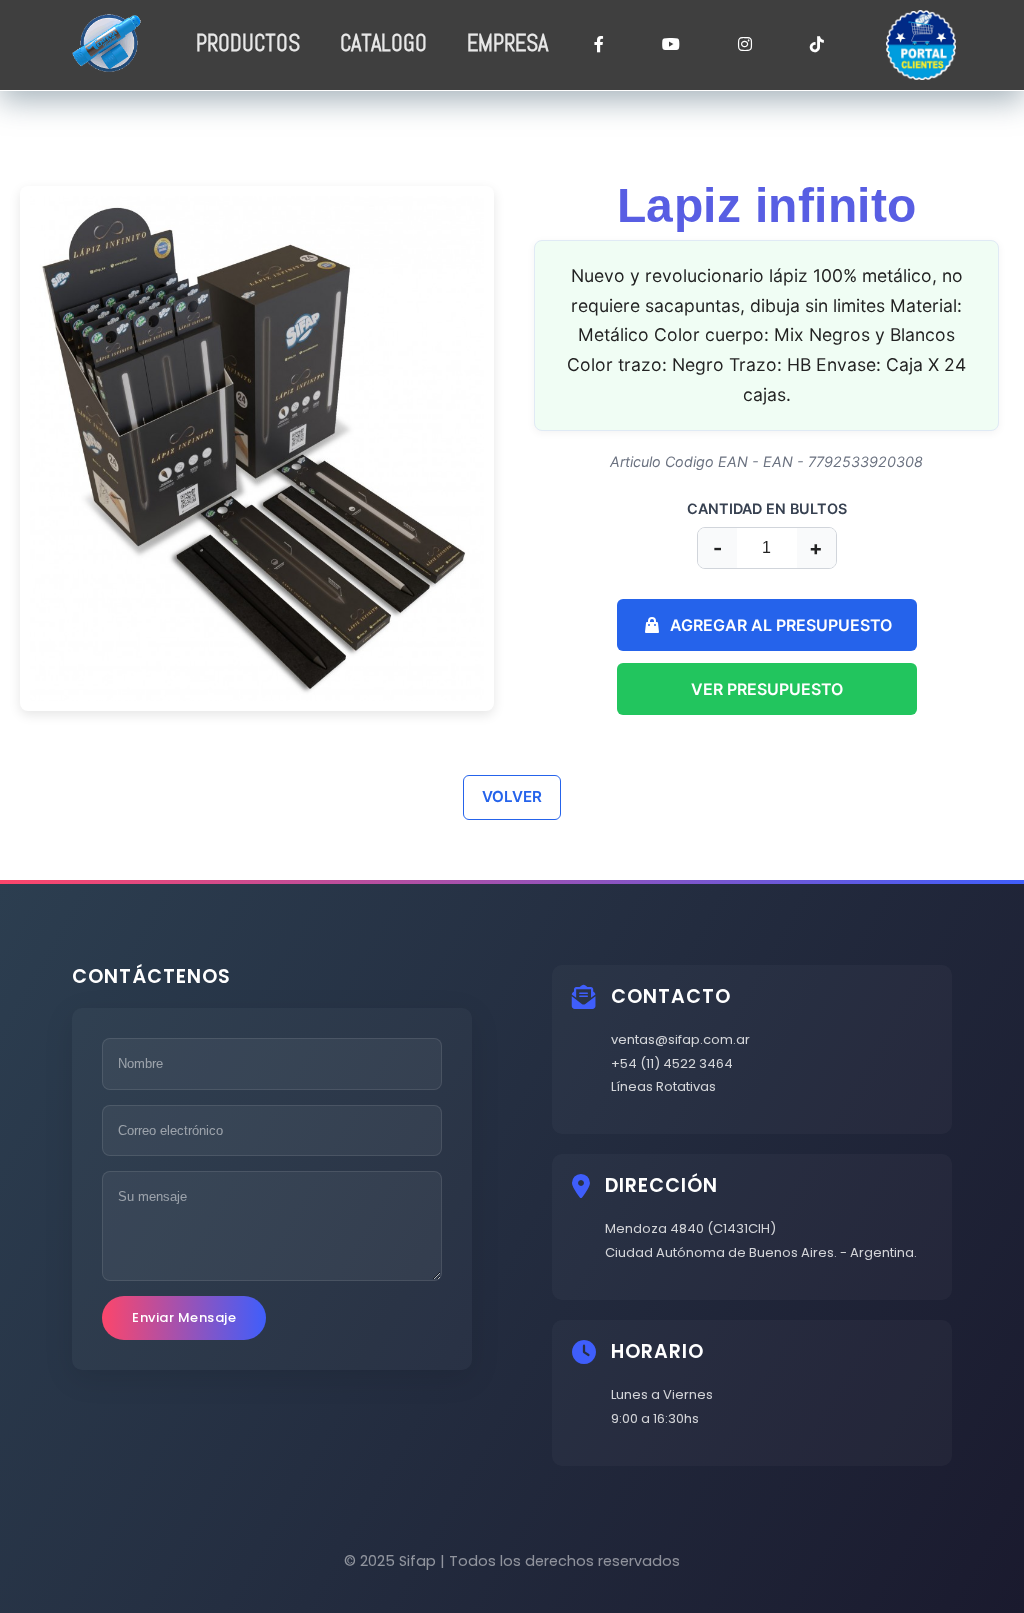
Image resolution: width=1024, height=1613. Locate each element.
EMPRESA (507, 43)
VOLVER (512, 796)
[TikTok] (817, 45)
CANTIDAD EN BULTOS (767, 508)
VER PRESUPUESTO (767, 689)
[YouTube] (671, 45)
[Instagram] (745, 45)
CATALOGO (383, 43)
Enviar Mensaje (184, 1317)
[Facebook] (599, 45)
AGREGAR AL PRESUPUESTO (781, 625)
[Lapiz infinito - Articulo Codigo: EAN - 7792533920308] (257, 448)
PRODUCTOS (248, 43)
